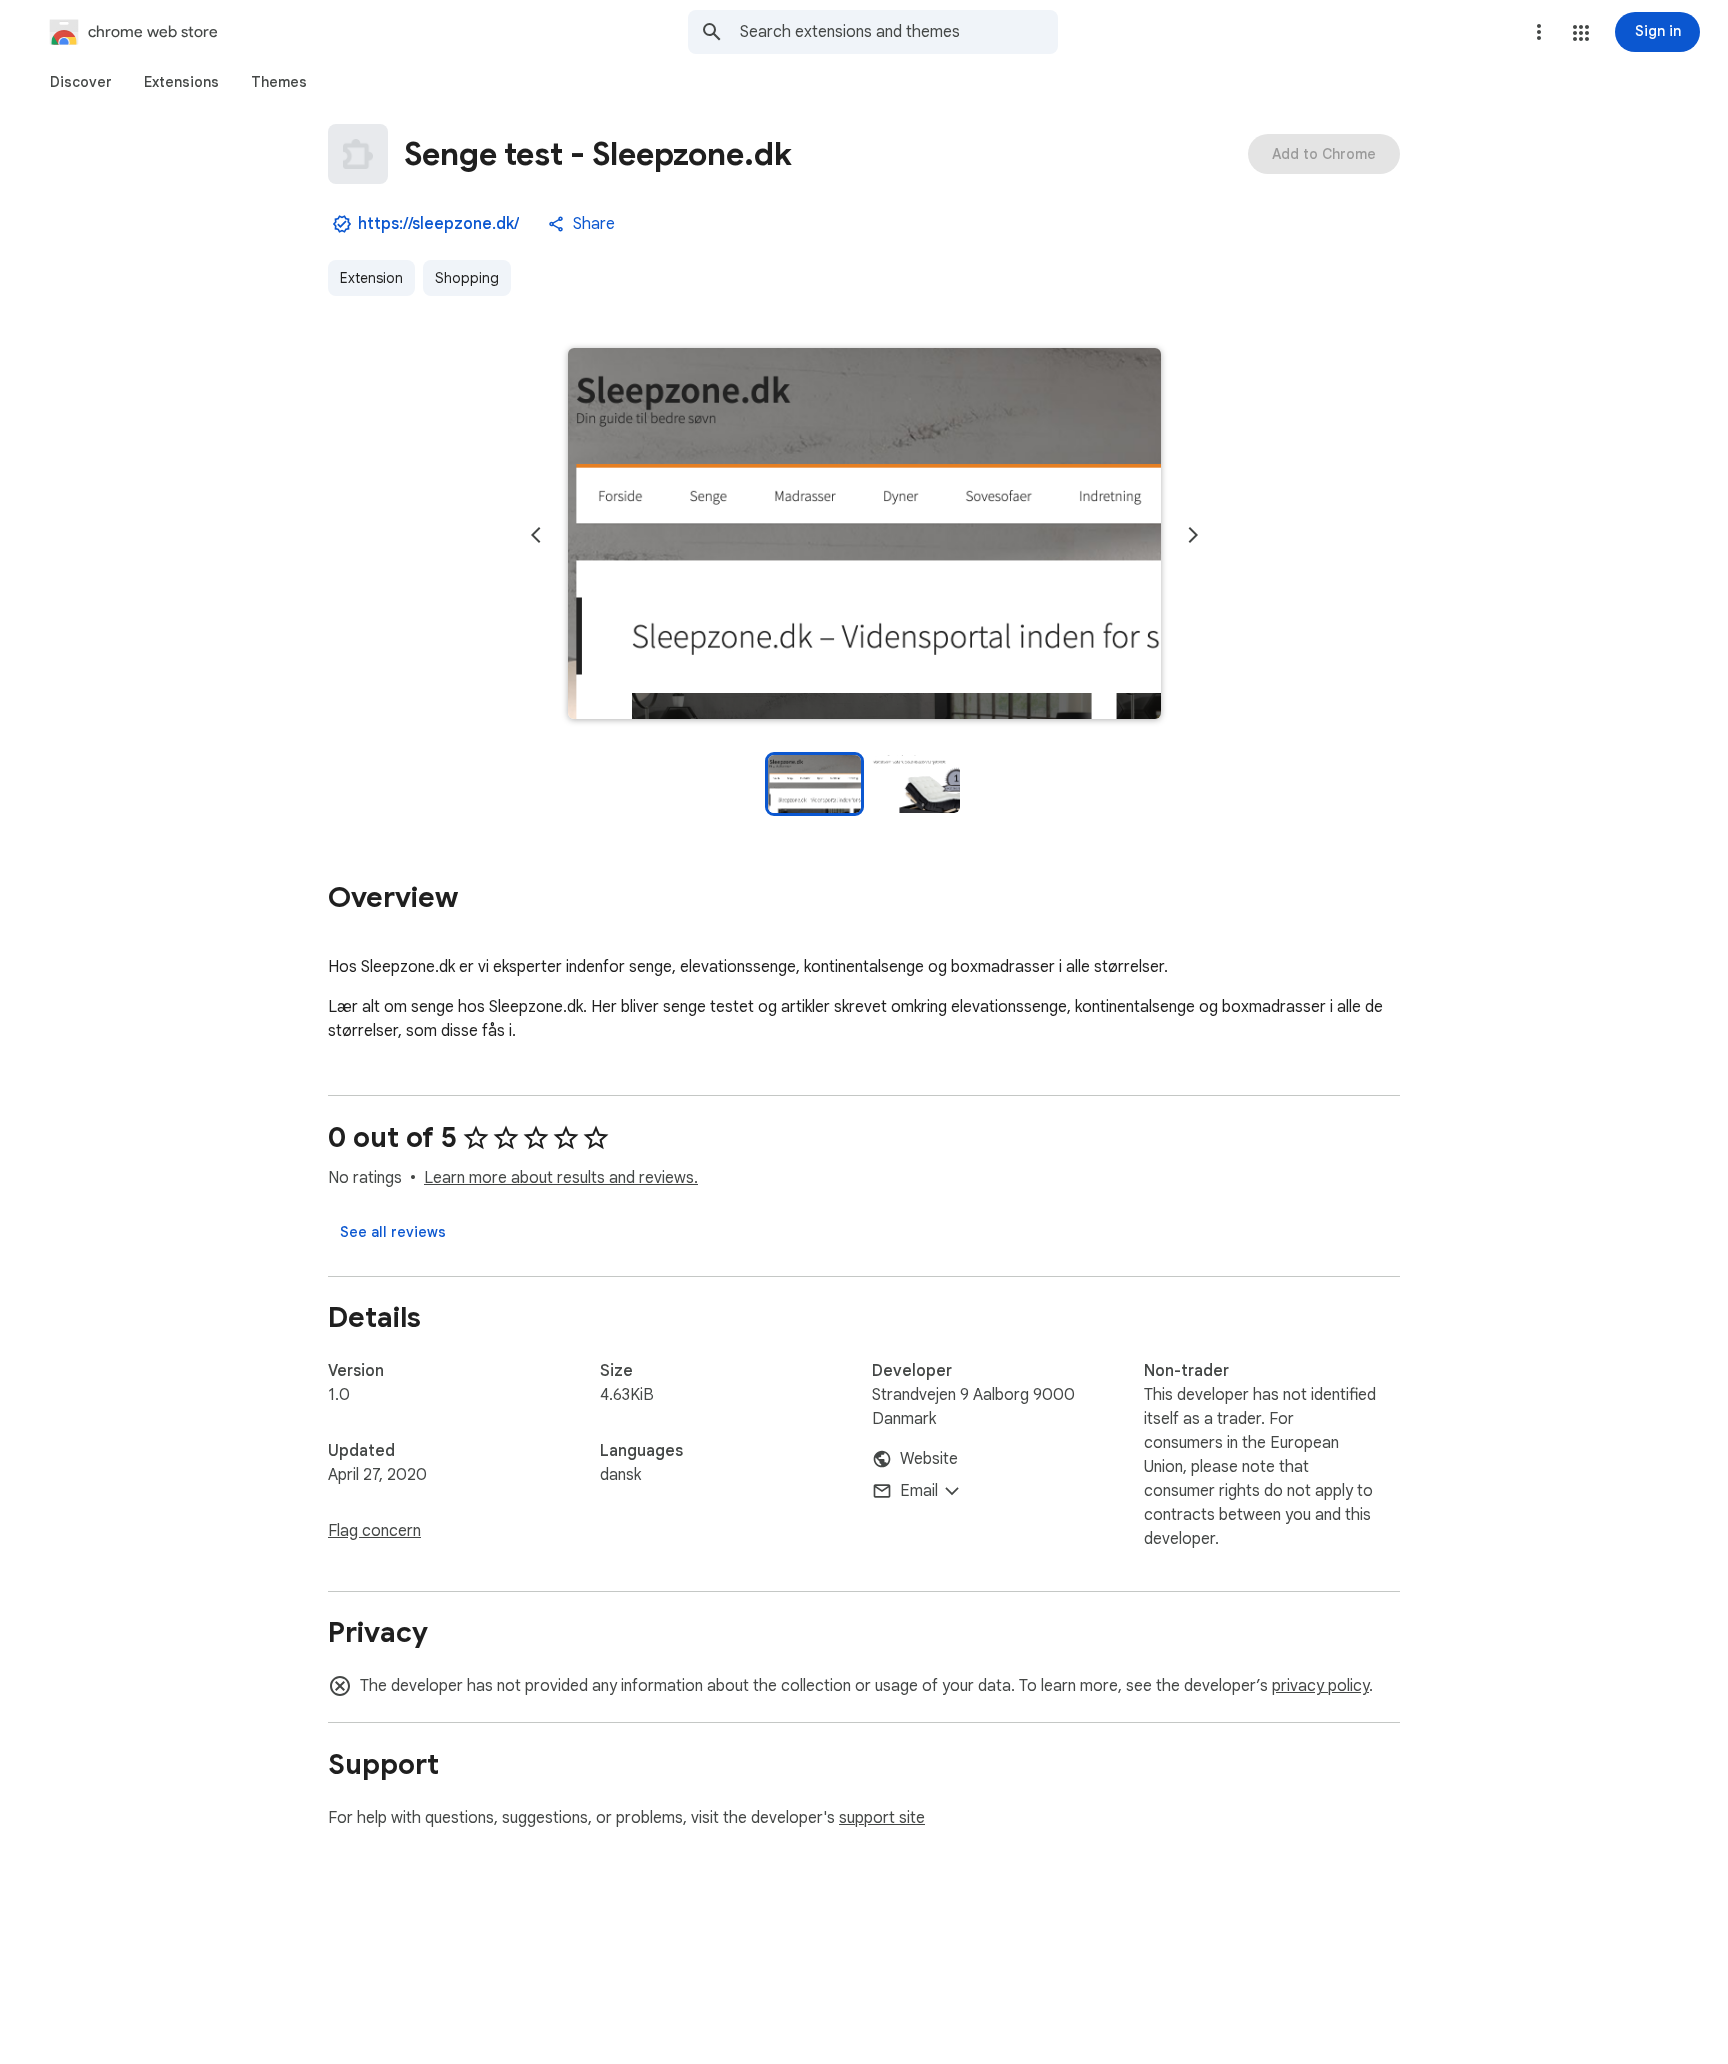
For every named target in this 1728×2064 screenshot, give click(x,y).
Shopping (467, 278)
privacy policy (1320, 1686)
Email (919, 1491)
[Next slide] (1193, 535)
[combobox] (899, 32)
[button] (1581, 33)
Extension (371, 278)
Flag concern (374, 1531)
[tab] (81, 82)
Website (929, 1459)
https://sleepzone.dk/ (438, 224)
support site (882, 1818)
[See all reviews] (393, 1232)
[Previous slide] (536, 535)
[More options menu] (1539, 32)
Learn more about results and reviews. (561, 1178)
